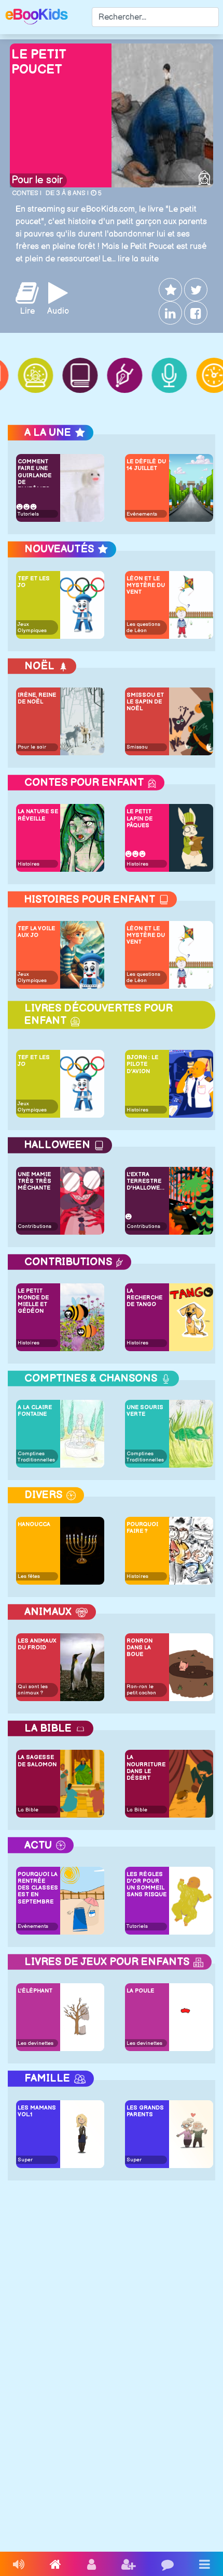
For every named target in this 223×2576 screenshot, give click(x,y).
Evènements (142, 514)
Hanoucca (34, 1524)
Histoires (29, 864)
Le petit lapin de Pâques (140, 818)
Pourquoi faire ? (142, 1528)
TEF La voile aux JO (36, 932)
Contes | (27, 193)
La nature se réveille (38, 815)
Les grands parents (145, 2111)
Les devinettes (36, 2043)
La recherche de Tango (144, 1298)
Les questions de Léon (143, 627)
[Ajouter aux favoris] (169, 290)
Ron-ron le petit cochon (141, 1690)
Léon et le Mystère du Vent (146, 585)
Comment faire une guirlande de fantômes (34, 472)
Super (25, 2160)
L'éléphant (35, 1991)
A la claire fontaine (35, 1411)
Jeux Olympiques (32, 627)
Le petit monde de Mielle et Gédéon (33, 1301)
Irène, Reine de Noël (37, 698)
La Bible (28, 1810)
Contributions (34, 1226)
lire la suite (138, 259)
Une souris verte (145, 1411)
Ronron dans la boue (140, 1648)
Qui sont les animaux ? (33, 1690)
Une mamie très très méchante (34, 1181)
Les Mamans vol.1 (37, 2111)
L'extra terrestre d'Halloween (147, 1181)
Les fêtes (29, 1576)
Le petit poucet (39, 62)
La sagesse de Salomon (37, 1761)
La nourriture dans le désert (146, 1768)
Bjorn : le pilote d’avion (142, 1064)
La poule (140, 1991)
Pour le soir (37, 180)
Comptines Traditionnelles (36, 1457)
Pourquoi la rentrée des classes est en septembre (38, 1888)
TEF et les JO (34, 582)
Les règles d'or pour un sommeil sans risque (147, 1885)
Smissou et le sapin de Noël (145, 702)
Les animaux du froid (37, 1644)
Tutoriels (28, 514)
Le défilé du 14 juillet (146, 465)
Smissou (137, 747)
